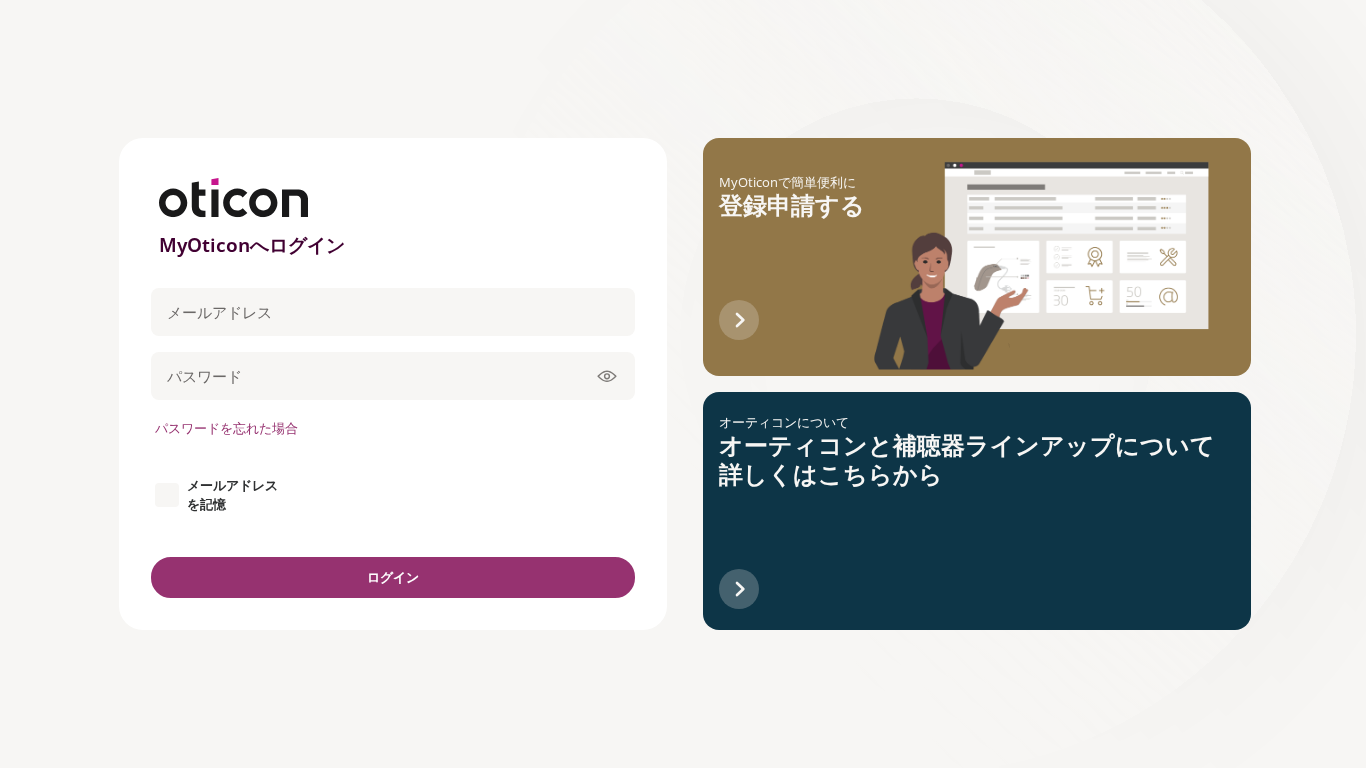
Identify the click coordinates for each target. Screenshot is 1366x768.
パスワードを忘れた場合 (226, 428)
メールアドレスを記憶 (232, 494)
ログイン (393, 577)
